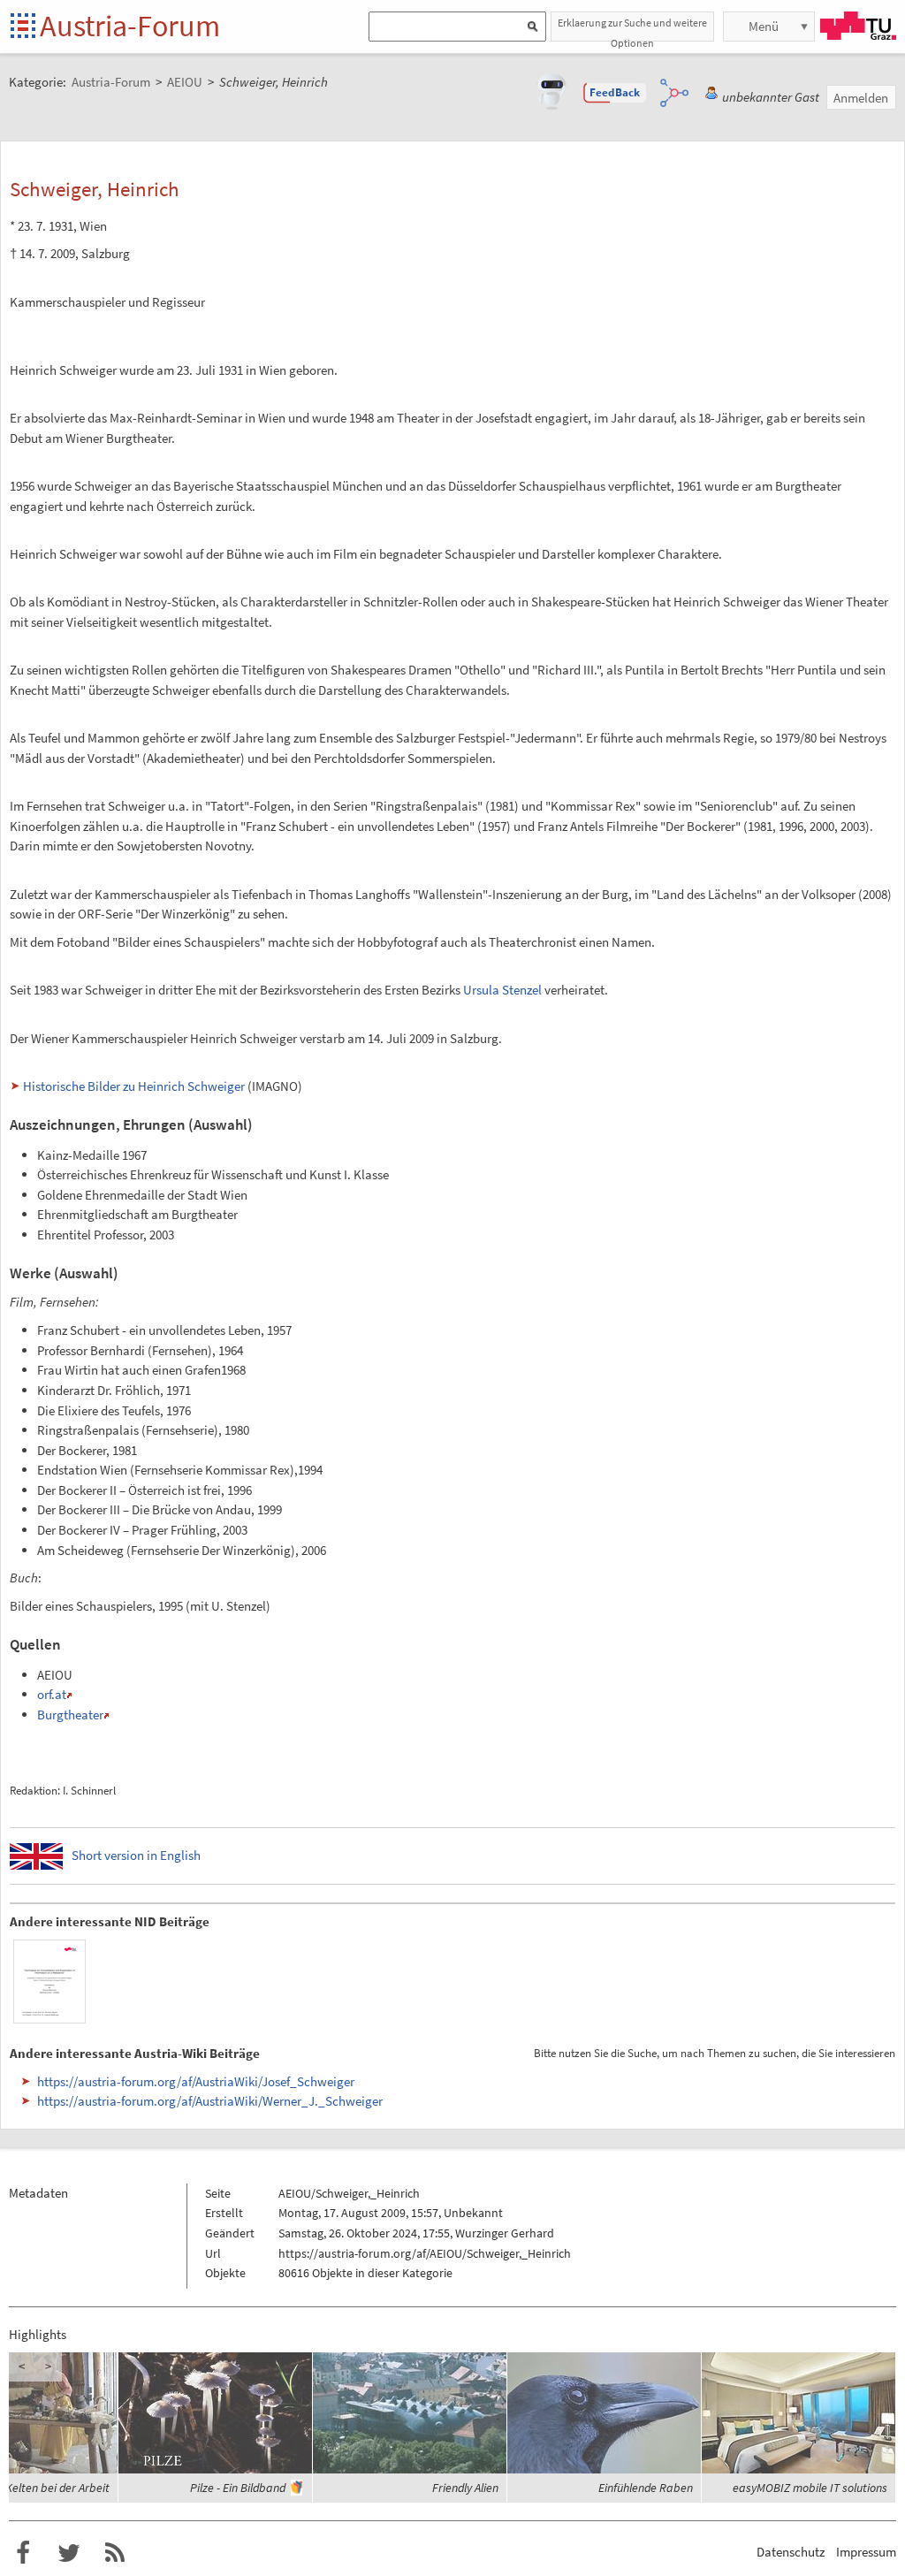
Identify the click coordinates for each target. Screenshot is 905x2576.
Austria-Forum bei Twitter (69, 2553)
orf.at (52, 1694)
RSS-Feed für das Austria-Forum (115, 2553)
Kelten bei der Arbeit (57, 2488)
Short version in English (136, 1855)
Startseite (24, 27)
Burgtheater (70, 1715)
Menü (764, 26)
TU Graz (858, 26)
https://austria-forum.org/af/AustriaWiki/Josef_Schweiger (196, 2081)
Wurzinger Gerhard (505, 2233)
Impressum (866, 2552)
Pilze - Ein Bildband (238, 2488)
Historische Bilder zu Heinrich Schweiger (134, 1086)
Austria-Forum (130, 26)
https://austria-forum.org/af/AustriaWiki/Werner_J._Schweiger (210, 2101)
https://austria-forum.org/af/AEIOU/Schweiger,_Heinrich (425, 2253)
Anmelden (861, 98)
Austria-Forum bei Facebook (23, 2553)
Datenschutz (791, 2552)
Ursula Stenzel (502, 990)
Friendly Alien (465, 2488)
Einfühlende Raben (646, 2488)
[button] (615, 93)
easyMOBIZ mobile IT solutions (810, 2488)
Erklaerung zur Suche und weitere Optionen (632, 29)
